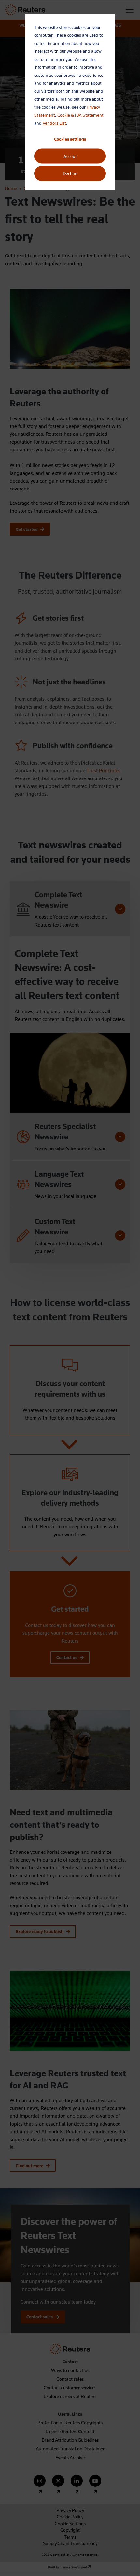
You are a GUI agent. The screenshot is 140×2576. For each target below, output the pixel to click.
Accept (70, 156)
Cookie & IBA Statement (80, 115)
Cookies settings (70, 139)
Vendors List (54, 123)
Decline (70, 173)
